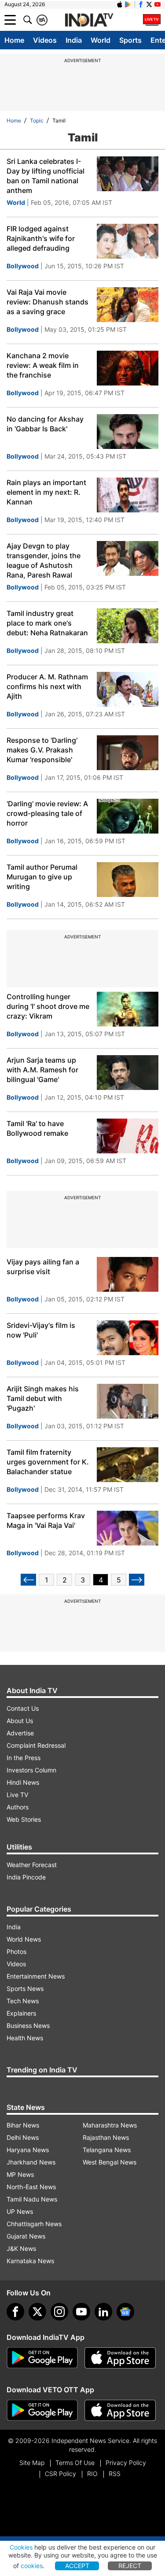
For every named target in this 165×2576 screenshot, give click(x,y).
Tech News (23, 2001)
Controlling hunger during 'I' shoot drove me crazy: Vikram (48, 1006)
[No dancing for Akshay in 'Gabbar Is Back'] (128, 432)
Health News (25, 2038)
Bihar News (23, 2125)
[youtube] (81, 2312)
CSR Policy (60, 2474)
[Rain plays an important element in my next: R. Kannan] (128, 495)
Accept (77, 2566)
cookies (32, 2566)
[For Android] (42, 2410)
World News (24, 1939)
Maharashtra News (110, 2125)
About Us (20, 1721)
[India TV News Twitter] (149, 4)
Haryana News (28, 2150)
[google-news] (125, 2312)
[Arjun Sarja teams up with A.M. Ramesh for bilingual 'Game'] (128, 1073)
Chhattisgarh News (34, 2224)
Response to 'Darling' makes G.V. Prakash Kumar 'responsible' (42, 750)
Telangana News (107, 2150)
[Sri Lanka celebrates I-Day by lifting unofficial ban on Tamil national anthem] (128, 174)
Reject (130, 2566)
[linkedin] (103, 2312)
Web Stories (24, 1819)
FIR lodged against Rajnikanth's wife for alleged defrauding (41, 238)
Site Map (32, 2463)
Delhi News (23, 2137)
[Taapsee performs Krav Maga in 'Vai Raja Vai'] (128, 1528)
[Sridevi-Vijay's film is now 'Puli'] (128, 1338)
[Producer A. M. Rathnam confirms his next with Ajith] (128, 689)
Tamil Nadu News (32, 2199)
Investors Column (31, 1770)
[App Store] (120, 2358)
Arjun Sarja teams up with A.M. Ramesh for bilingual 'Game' (42, 1070)
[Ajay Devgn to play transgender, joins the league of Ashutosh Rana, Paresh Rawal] (128, 558)
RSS (115, 2474)
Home (14, 40)
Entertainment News (36, 1976)
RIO (92, 2474)
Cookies (21, 2547)
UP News (20, 2211)
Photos (16, 1951)
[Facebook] (15, 2312)
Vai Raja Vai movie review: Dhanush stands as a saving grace (48, 302)
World (101, 40)
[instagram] (59, 2312)
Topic (37, 120)
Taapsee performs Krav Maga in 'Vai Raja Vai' (46, 1520)
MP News (20, 2174)
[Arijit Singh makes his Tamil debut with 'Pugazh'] (128, 1401)
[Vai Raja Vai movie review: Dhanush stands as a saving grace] (128, 305)
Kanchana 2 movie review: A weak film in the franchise (43, 365)
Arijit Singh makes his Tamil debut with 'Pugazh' (43, 1398)
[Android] (128, 4)
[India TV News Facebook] (141, 4)
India (74, 40)
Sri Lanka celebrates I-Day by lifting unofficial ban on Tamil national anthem (46, 176)
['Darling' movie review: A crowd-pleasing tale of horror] (128, 816)
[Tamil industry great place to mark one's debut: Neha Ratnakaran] (128, 626)
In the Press (24, 1758)
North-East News (31, 2187)
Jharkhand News (31, 2162)
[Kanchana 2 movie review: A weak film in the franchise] (128, 368)
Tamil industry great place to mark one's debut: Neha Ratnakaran (47, 623)
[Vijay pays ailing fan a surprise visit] (128, 1274)
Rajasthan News (106, 2137)
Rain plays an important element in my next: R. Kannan (46, 492)
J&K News (21, 2248)
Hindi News (23, 1782)
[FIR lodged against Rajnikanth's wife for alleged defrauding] (128, 241)
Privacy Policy (126, 2463)
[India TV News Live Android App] (42, 2358)
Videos (45, 40)
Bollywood (23, 266)
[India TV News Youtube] (158, 4)
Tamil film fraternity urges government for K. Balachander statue (48, 1462)
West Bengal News (110, 2162)
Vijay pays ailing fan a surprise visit (43, 1267)
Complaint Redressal (36, 1745)
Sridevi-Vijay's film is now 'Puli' (41, 1330)
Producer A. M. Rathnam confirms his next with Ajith (47, 686)
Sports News (25, 1989)
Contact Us (23, 1708)
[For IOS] (120, 2410)
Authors (18, 1807)
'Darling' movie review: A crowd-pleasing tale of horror (47, 813)
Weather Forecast (32, 1865)
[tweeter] (37, 2312)
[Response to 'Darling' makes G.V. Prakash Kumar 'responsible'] (128, 753)
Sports (130, 40)
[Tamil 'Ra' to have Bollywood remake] (128, 1136)
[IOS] (120, 4)
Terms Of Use (75, 2463)
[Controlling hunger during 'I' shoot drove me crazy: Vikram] (128, 1009)
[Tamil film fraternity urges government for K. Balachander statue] (128, 1465)
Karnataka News (30, 2261)
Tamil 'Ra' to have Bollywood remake (37, 1128)
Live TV (17, 1795)
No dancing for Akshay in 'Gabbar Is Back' (45, 424)
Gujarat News (26, 2236)
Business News (28, 2026)
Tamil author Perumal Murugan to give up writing (42, 877)
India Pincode (26, 1877)
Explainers (21, 2013)
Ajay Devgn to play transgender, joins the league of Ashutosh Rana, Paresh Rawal (44, 560)
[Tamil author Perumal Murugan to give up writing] (128, 880)
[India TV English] (89, 20)
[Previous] (28, 1580)
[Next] (137, 1580)
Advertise (20, 1733)
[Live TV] (152, 20)
